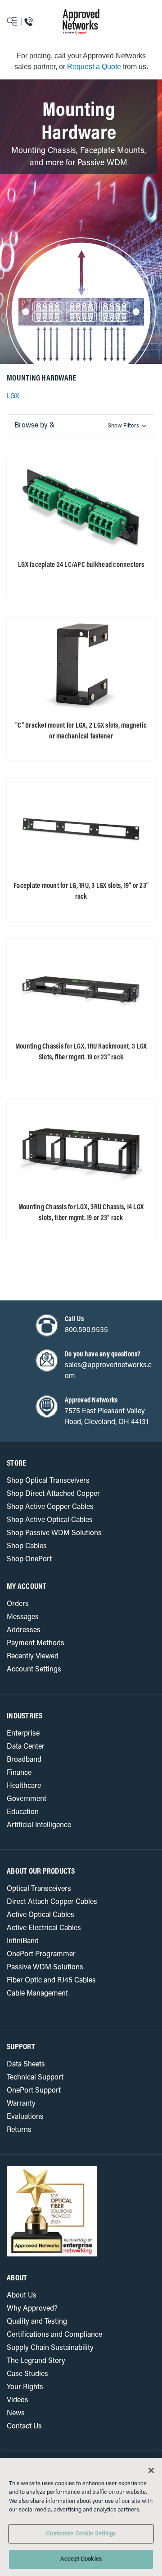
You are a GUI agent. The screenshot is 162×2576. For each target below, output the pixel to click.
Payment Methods (36, 1643)
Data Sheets (26, 2065)
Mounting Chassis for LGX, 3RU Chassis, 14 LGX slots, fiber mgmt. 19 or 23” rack (81, 1213)
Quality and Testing (37, 2322)
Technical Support (35, 2078)
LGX (13, 397)
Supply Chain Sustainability (50, 2348)
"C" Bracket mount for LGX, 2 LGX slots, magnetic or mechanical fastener (81, 731)
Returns (19, 2130)
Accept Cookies (81, 2559)
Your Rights (25, 2387)
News (16, 2414)
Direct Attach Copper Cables (52, 1902)
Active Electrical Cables (44, 1928)
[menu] (20, 22)
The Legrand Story (36, 2361)
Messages (23, 1617)
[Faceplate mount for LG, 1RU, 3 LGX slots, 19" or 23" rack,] (81, 827)
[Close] (151, 2470)
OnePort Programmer (41, 1954)
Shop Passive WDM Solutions (54, 1533)
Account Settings (34, 1670)
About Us (22, 2296)
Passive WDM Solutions (45, 1968)
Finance (19, 1773)
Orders (18, 1604)
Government (27, 1799)
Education (23, 1812)
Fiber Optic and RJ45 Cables (51, 1981)
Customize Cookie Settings (81, 2534)
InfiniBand (23, 1941)
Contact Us (24, 2427)
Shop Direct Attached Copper (53, 1494)
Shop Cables (27, 1546)
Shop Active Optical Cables (50, 1520)
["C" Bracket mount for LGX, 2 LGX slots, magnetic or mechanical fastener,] (81, 666)
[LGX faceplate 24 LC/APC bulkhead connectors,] (81, 506)
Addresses (24, 1630)
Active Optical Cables (40, 1915)
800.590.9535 (86, 1330)
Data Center (26, 1747)
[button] (81, 426)
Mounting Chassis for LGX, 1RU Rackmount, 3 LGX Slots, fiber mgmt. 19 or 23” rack (81, 1052)
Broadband (24, 1760)
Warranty (21, 2104)
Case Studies (27, 2374)
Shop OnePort (29, 1560)
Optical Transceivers (39, 1889)
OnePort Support (34, 2091)
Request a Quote (94, 67)
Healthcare (24, 1786)
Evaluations (25, 2117)
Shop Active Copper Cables (50, 1507)
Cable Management (37, 1994)
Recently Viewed (33, 1657)
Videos (18, 2400)
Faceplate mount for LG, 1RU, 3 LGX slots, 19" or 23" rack (81, 891)
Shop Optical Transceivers (48, 1481)
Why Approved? (32, 2309)
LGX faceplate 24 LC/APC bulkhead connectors (81, 565)
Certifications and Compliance (54, 2335)
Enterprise (23, 1734)
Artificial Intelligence (39, 1825)
